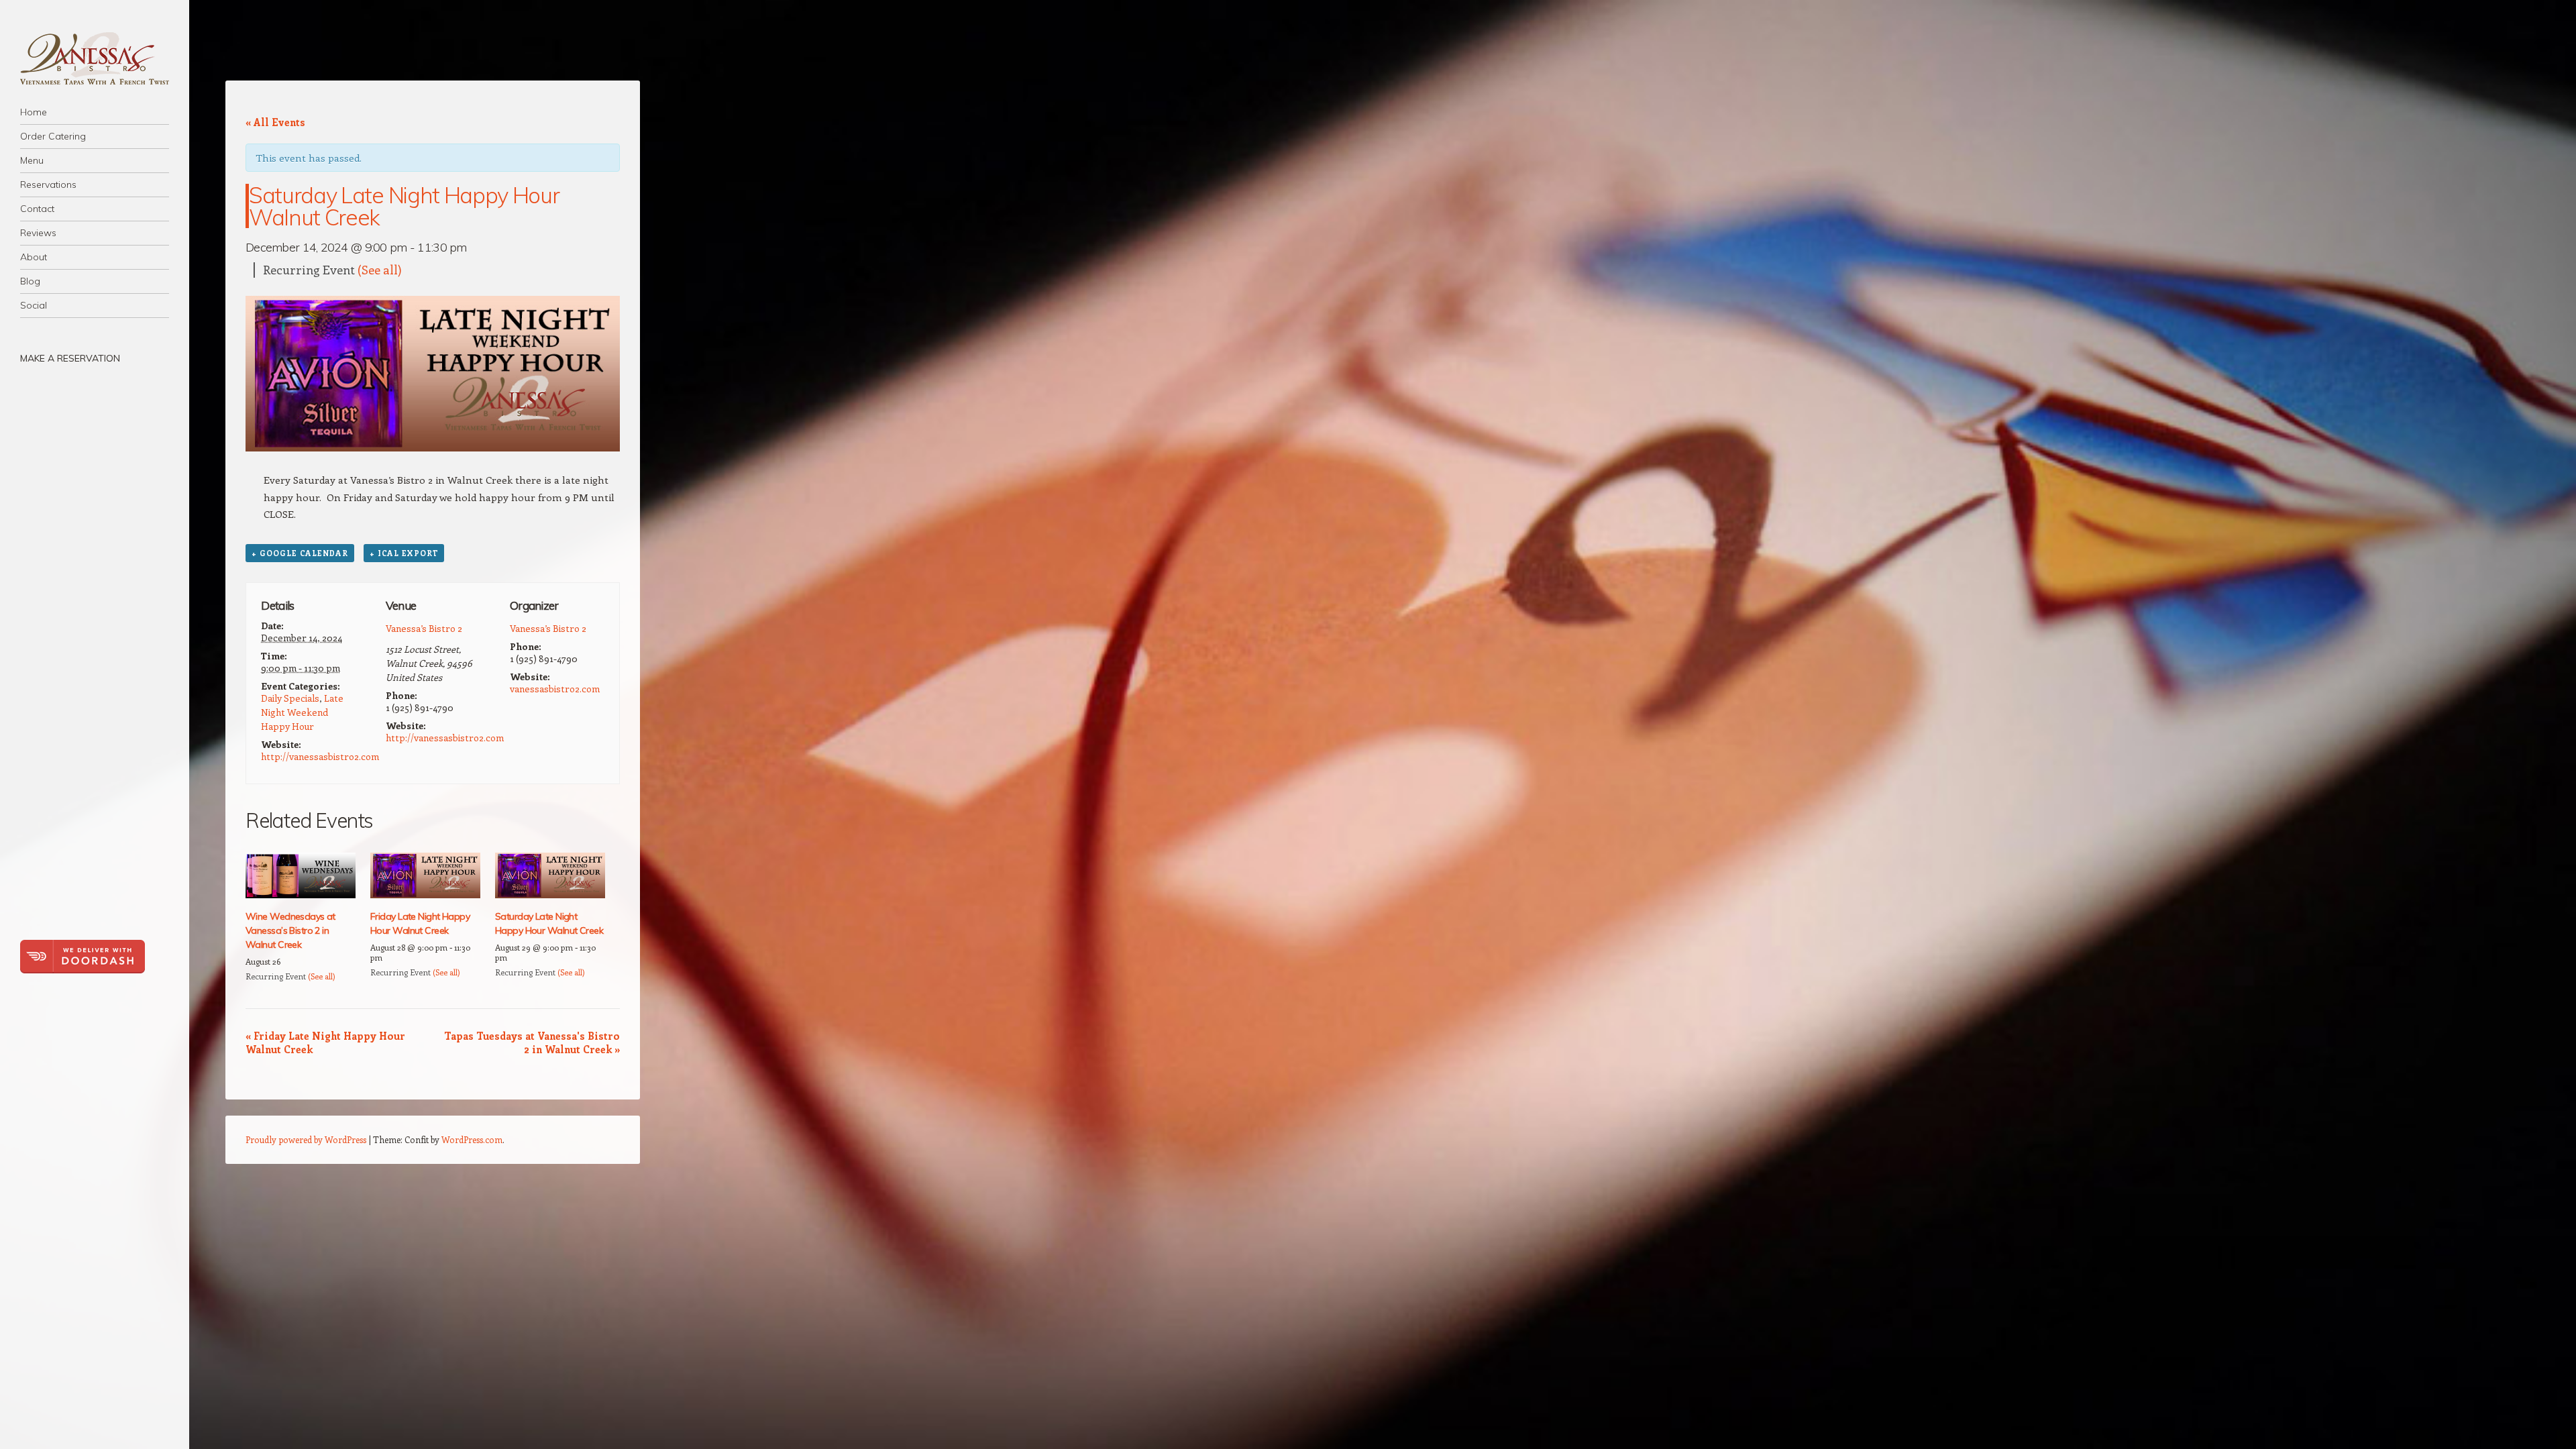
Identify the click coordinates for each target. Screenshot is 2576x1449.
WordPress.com (472, 1139)
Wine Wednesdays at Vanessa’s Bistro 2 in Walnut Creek (290, 930)
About (34, 257)
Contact (37, 209)
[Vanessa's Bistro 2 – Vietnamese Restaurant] (95, 58)
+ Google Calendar (300, 553)
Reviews (38, 233)
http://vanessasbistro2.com (320, 756)
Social (34, 305)
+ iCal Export (404, 553)
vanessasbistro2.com (555, 689)
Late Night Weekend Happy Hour (302, 712)
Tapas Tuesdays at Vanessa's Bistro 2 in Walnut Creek (532, 1042)
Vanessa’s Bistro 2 (424, 628)
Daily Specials (290, 698)
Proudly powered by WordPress (306, 1139)
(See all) (380, 270)
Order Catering (53, 136)
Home (34, 112)
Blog (30, 281)
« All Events (275, 122)
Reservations (48, 184)
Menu (32, 160)
